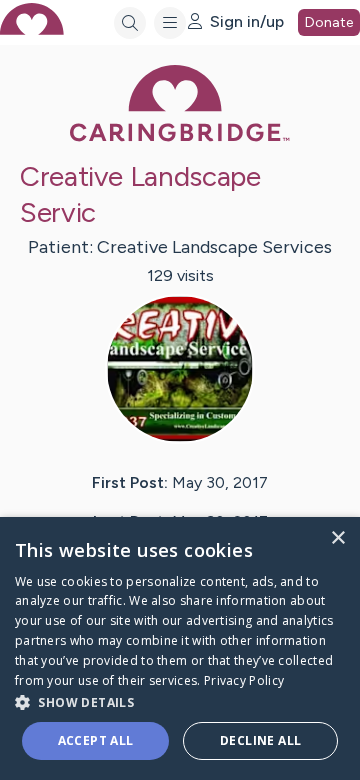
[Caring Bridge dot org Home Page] (180, 137)
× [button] (337, 538)
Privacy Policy (244, 680)
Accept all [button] (96, 740)
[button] (180, 701)
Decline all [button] (260, 740)
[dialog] (180, 648)
